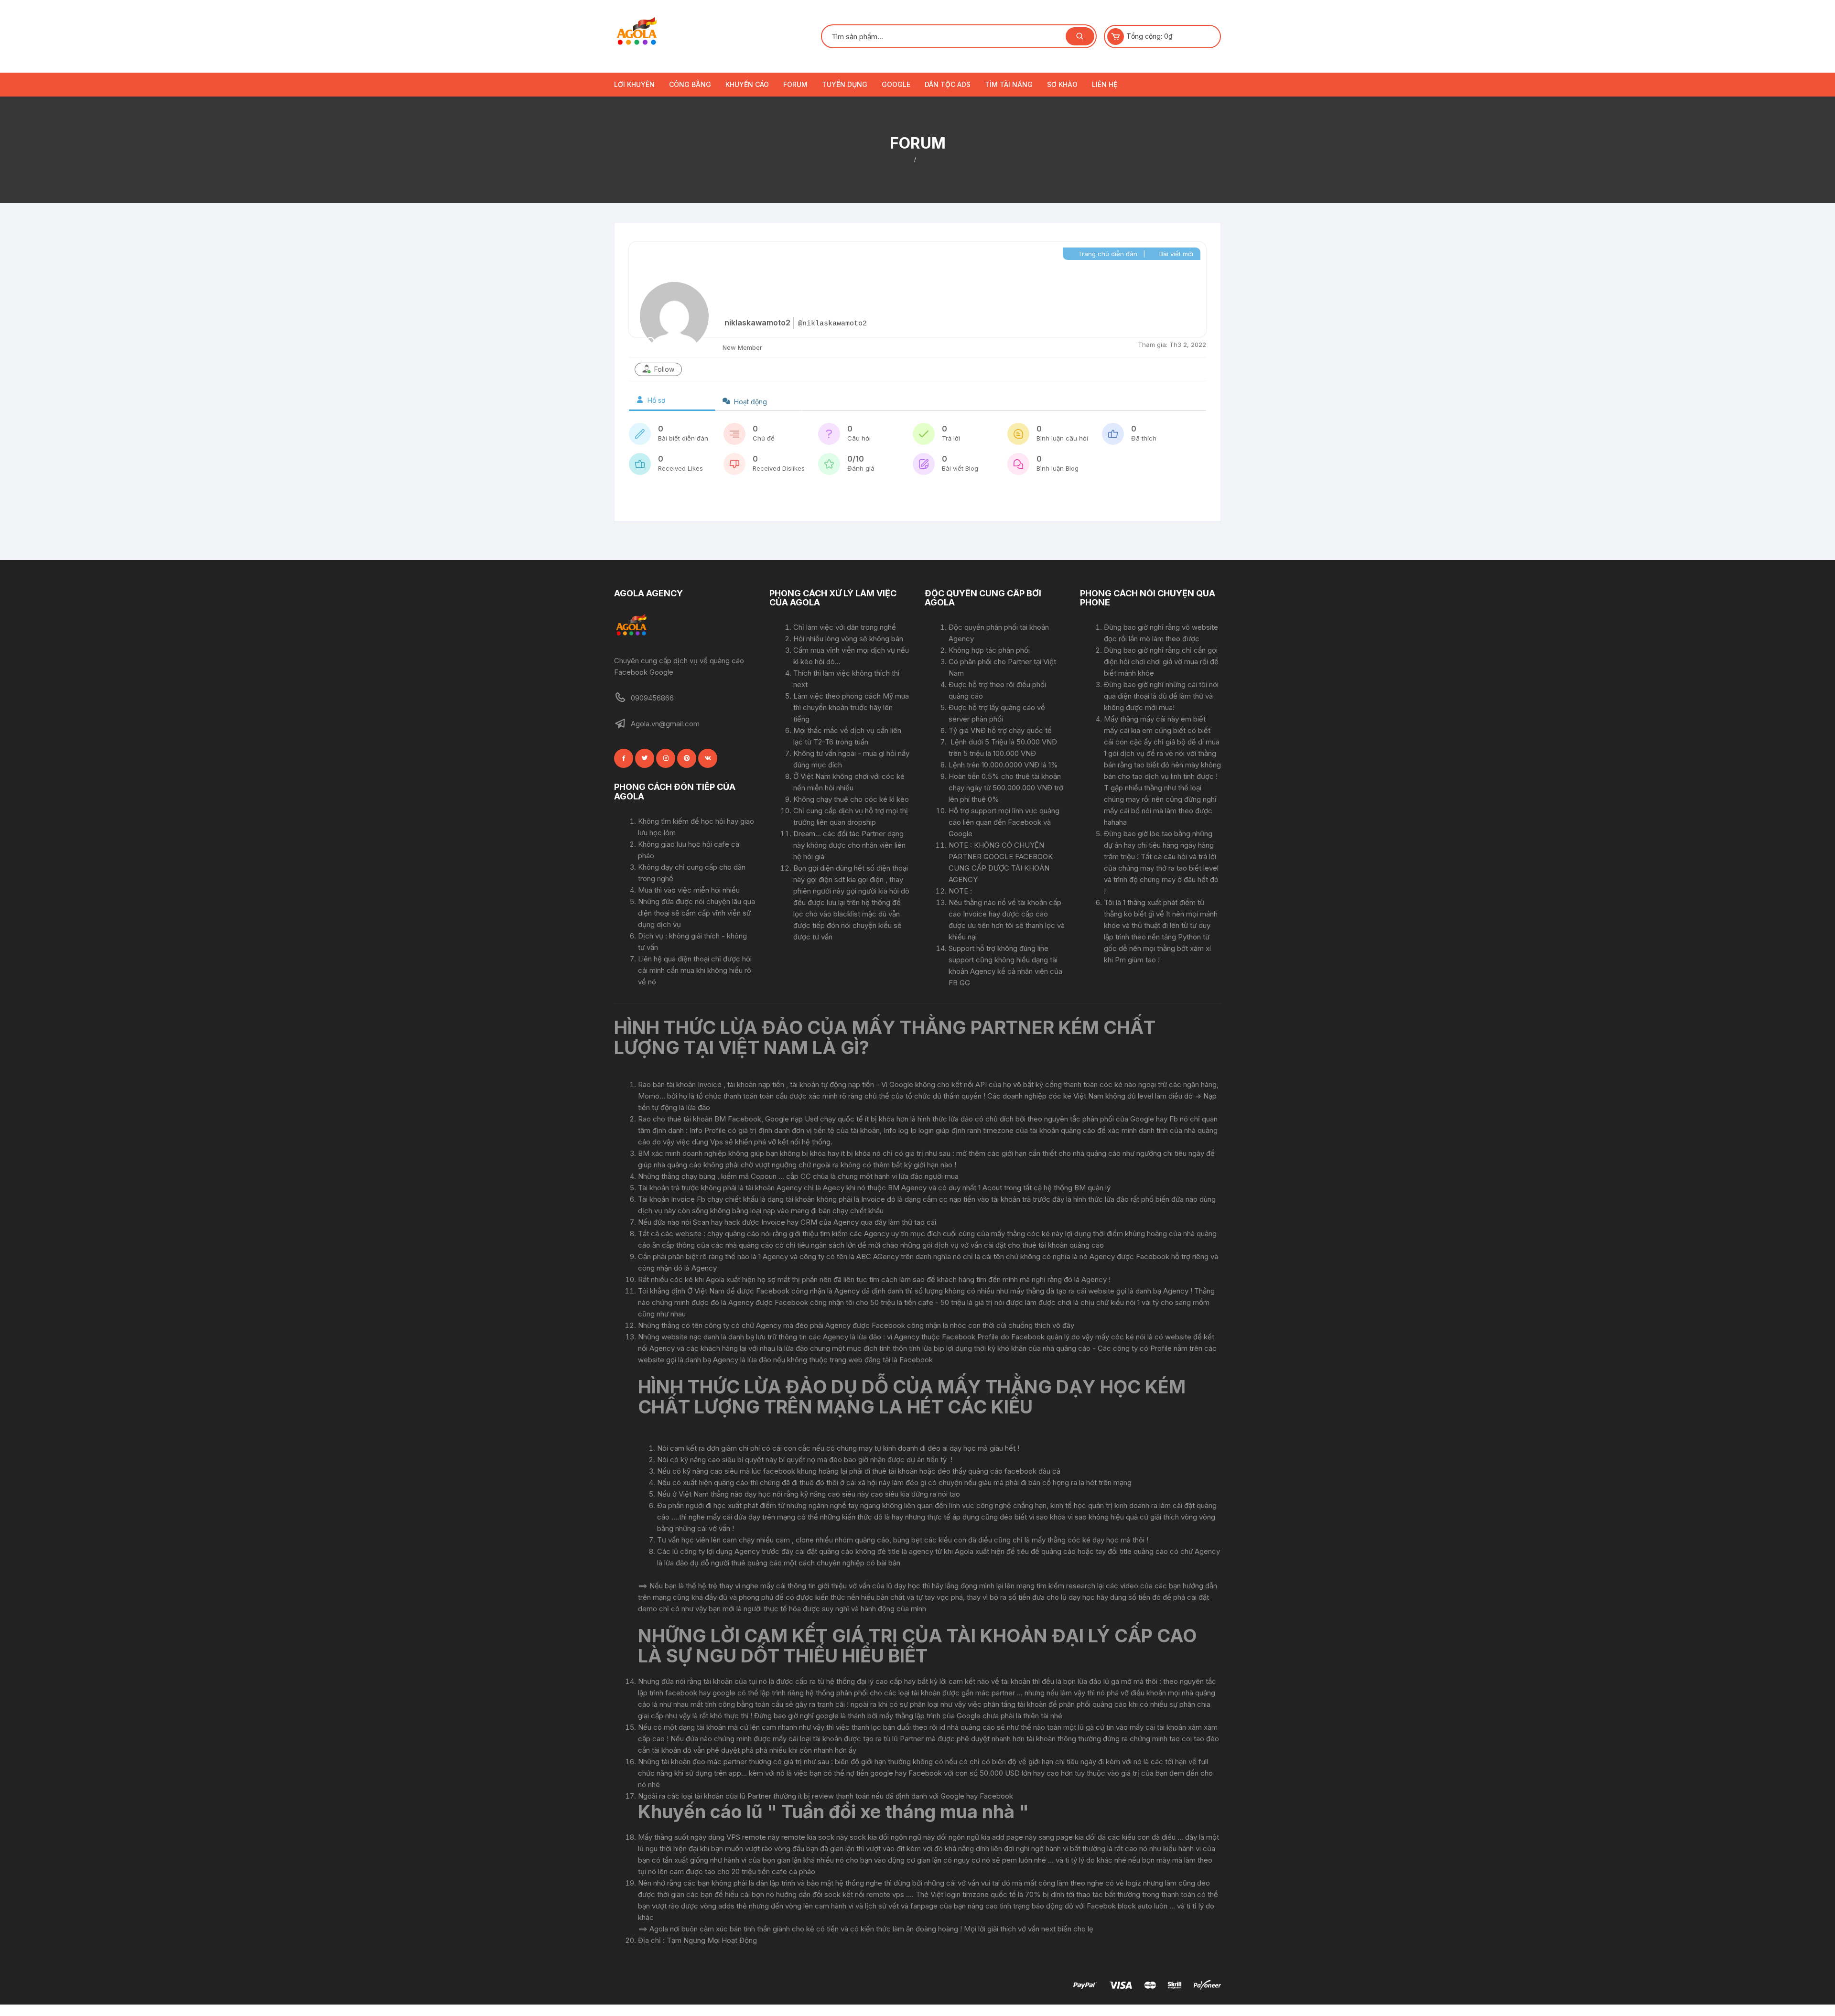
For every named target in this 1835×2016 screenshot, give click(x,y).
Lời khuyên (634, 84)
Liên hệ (1105, 84)
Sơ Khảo (1062, 84)
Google (896, 84)
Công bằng (690, 84)
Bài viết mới (1175, 254)
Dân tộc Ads (948, 84)
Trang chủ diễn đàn (1107, 254)
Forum (795, 84)
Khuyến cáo (747, 84)
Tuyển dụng (845, 84)
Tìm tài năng (1009, 84)
